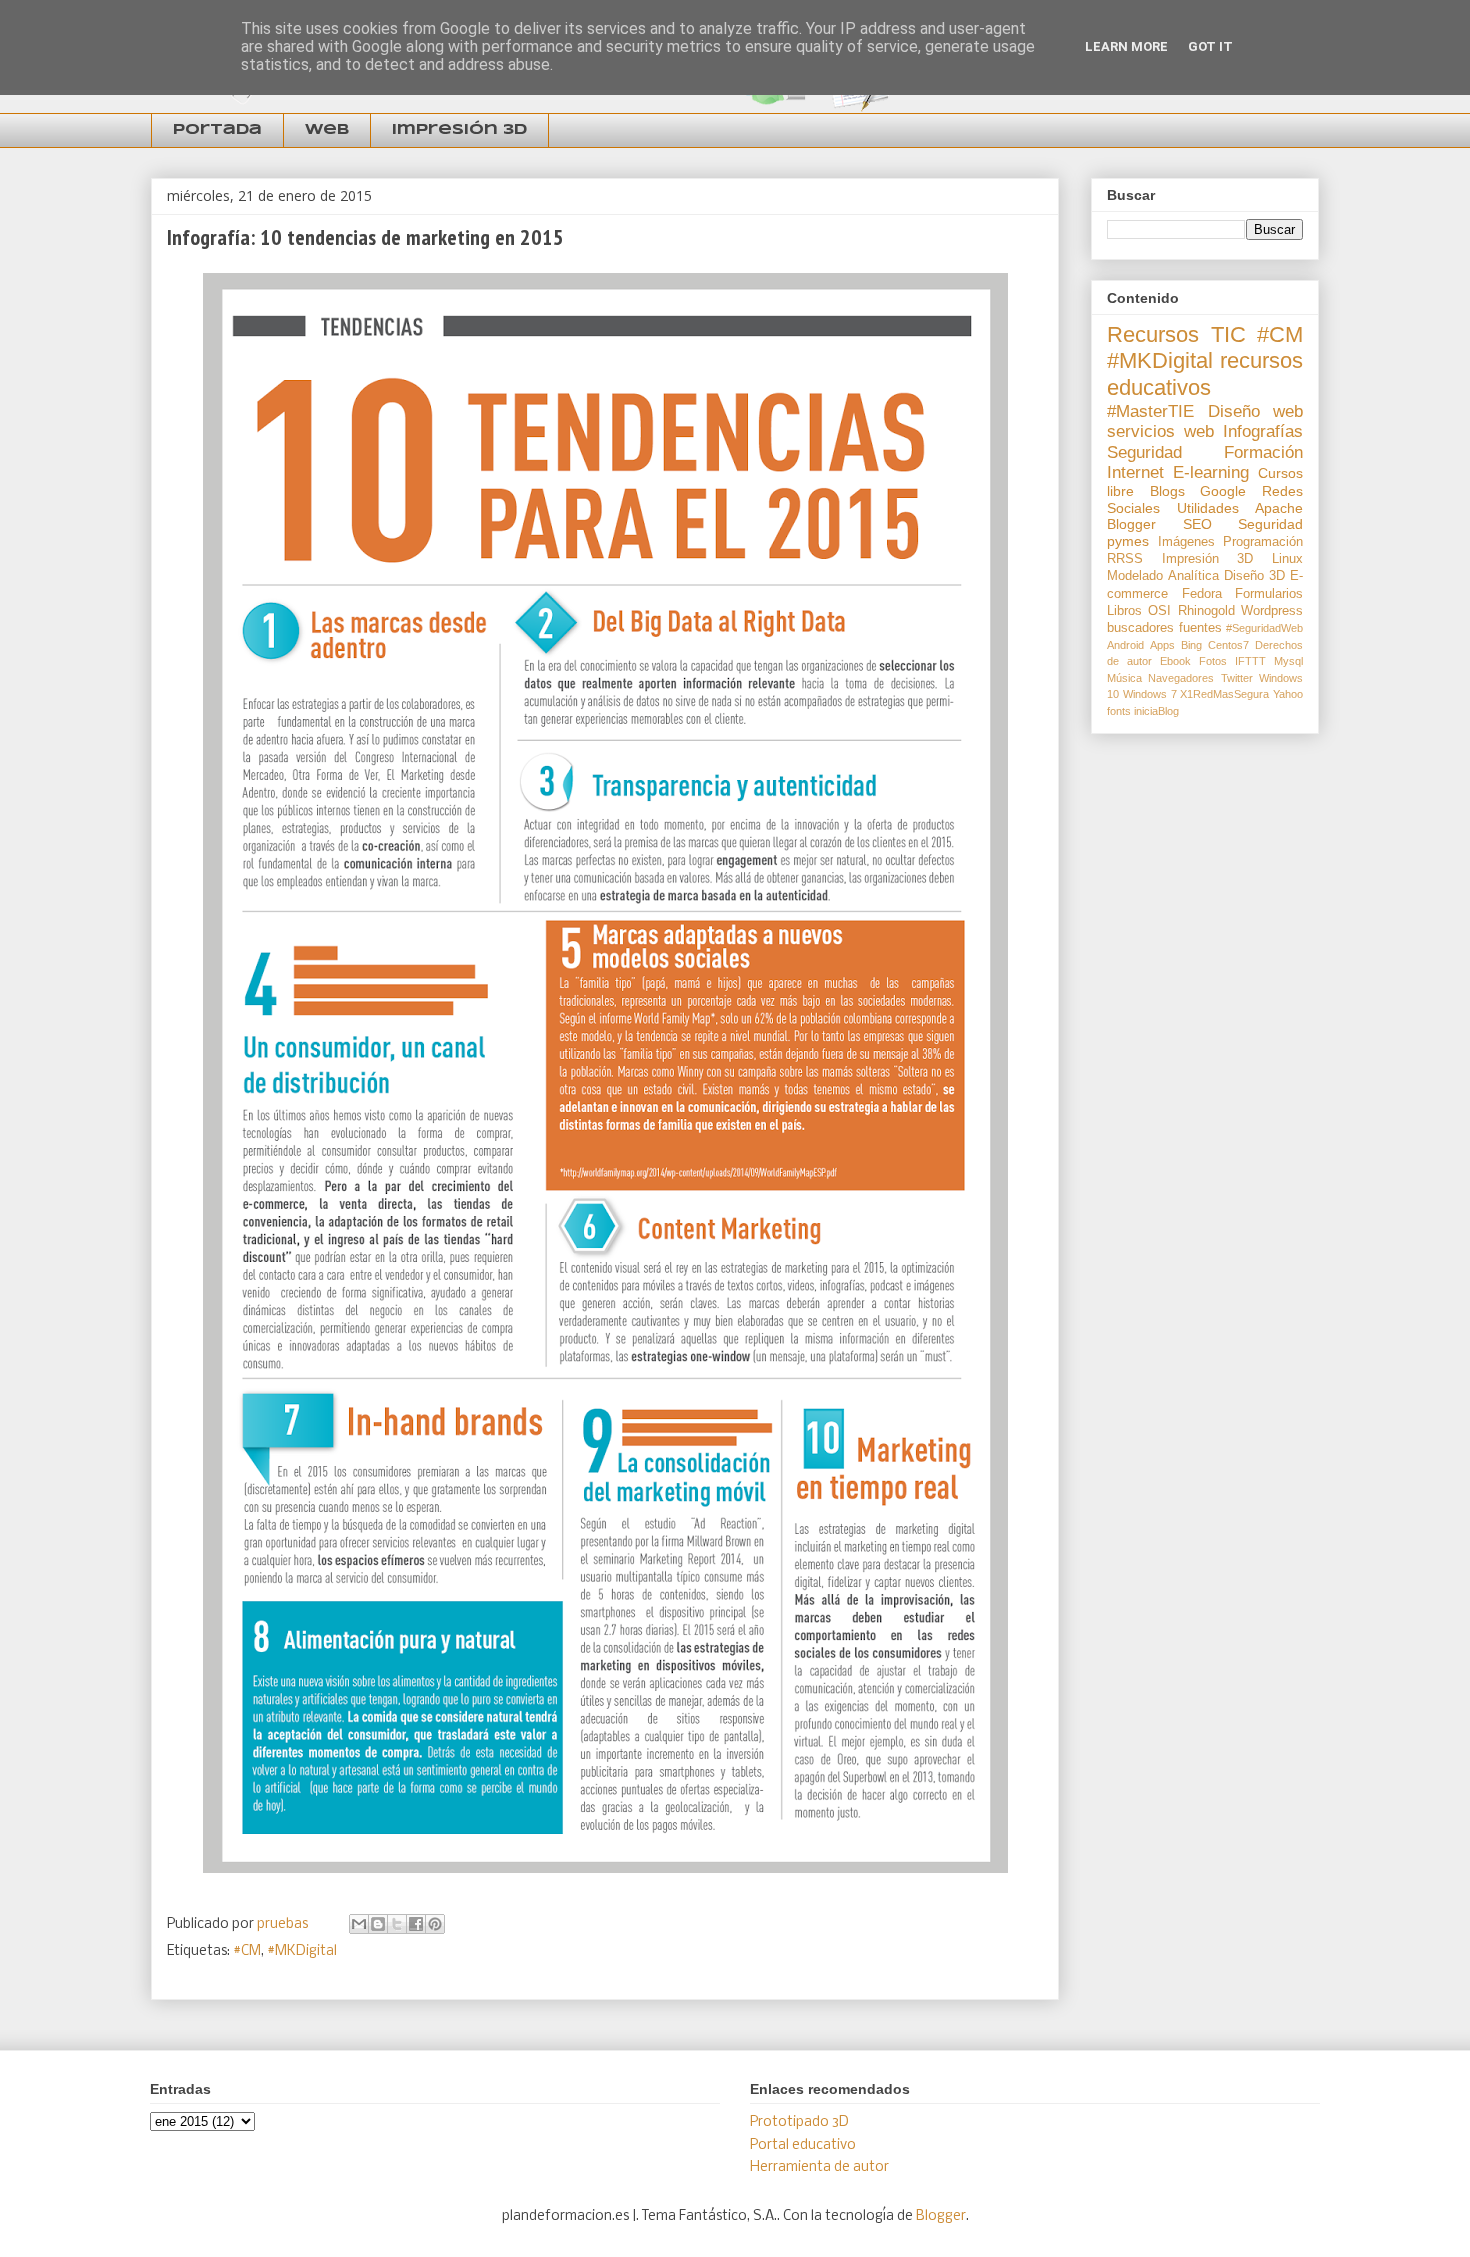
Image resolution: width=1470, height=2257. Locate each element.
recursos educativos (1205, 374)
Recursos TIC (1176, 334)
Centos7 (1228, 645)
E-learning (1211, 472)
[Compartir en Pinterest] (435, 1924)
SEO (1197, 524)
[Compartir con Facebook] (416, 1924)
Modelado (1135, 576)
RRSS (1125, 559)
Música (1124, 678)
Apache (1279, 508)
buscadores (1140, 628)
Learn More (1126, 46)
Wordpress (1272, 611)
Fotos (1213, 661)
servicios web (1160, 431)
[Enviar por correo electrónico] (359, 1924)
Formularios (1269, 594)
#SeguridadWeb (1264, 628)
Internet (1135, 472)
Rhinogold (1206, 611)
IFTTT (1250, 661)
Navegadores (1181, 678)
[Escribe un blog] (378, 1924)
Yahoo (1288, 694)
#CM (247, 1951)
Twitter (1237, 678)
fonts (1119, 711)
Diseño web (1256, 411)
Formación (1263, 452)
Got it (1210, 46)
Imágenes (1186, 542)
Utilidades (1208, 508)
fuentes (1200, 628)
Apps (1162, 645)
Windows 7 (1150, 694)
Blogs (1167, 491)
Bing (1191, 645)
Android (1125, 645)
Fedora (1202, 594)
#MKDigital (302, 1951)
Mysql (1288, 661)
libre (1120, 491)
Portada (217, 130)
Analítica (1193, 576)
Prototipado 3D (799, 2122)
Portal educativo (803, 2145)
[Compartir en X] (397, 1924)
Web (327, 130)
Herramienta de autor (819, 2167)
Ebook (1175, 661)
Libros (1124, 611)
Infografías (1263, 431)
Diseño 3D (1254, 576)
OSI (1159, 611)
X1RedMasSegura (1224, 694)
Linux (1287, 559)
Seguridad (1144, 452)
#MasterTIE (1150, 411)
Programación (1263, 542)
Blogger (1131, 524)
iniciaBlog (1156, 711)
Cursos (1280, 473)
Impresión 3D (459, 130)
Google (1223, 491)
